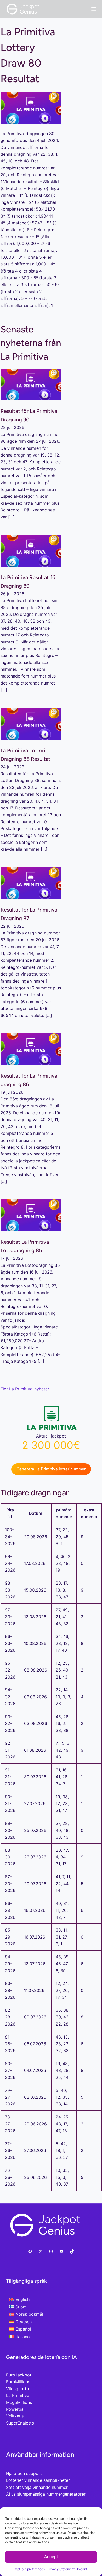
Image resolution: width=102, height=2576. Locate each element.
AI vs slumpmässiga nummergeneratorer (46, 2494)
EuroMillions (18, 2382)
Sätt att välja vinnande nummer (37, 2487)
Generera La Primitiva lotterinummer (51, 1469)
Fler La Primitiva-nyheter (25, 1389)
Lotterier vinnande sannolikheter (38, 2480)
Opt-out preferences (30, 2569)
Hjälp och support (24, 2473)
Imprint (82, 2569)
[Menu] (94, 9)
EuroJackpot (19, 2375)
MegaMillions (19, 2402)
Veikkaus (15, 2416)
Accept (51, 2557)
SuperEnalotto (20, 2423)
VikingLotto (18, 2389)
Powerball (16, 2409)
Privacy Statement (61, 2569)
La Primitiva (18, 2395)
